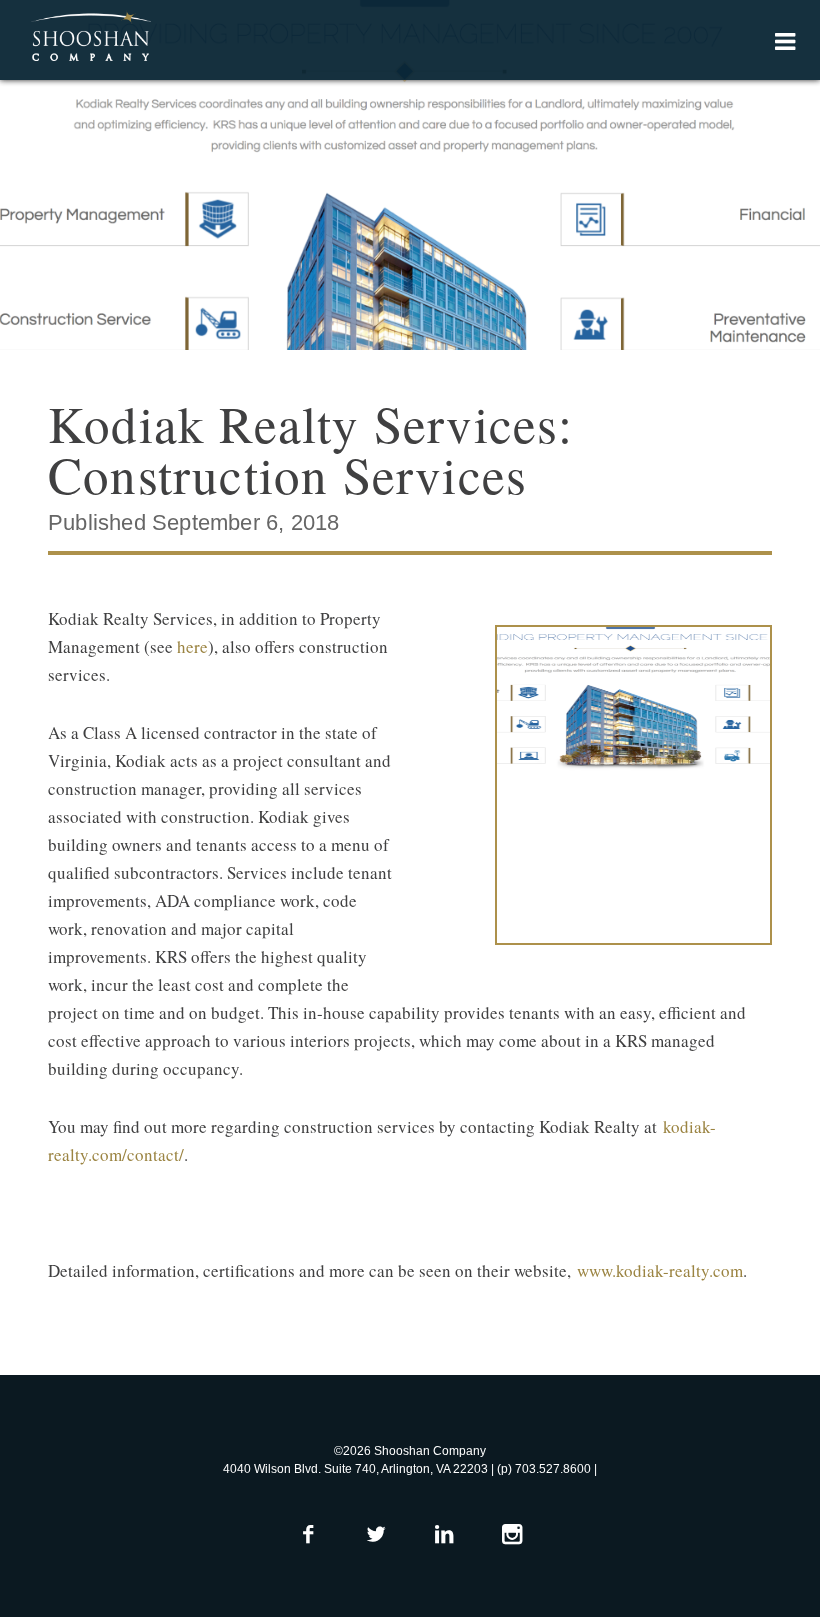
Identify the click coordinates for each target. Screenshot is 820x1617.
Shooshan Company (90, 38)
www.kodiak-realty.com (660, 1270)
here (192, 646)
